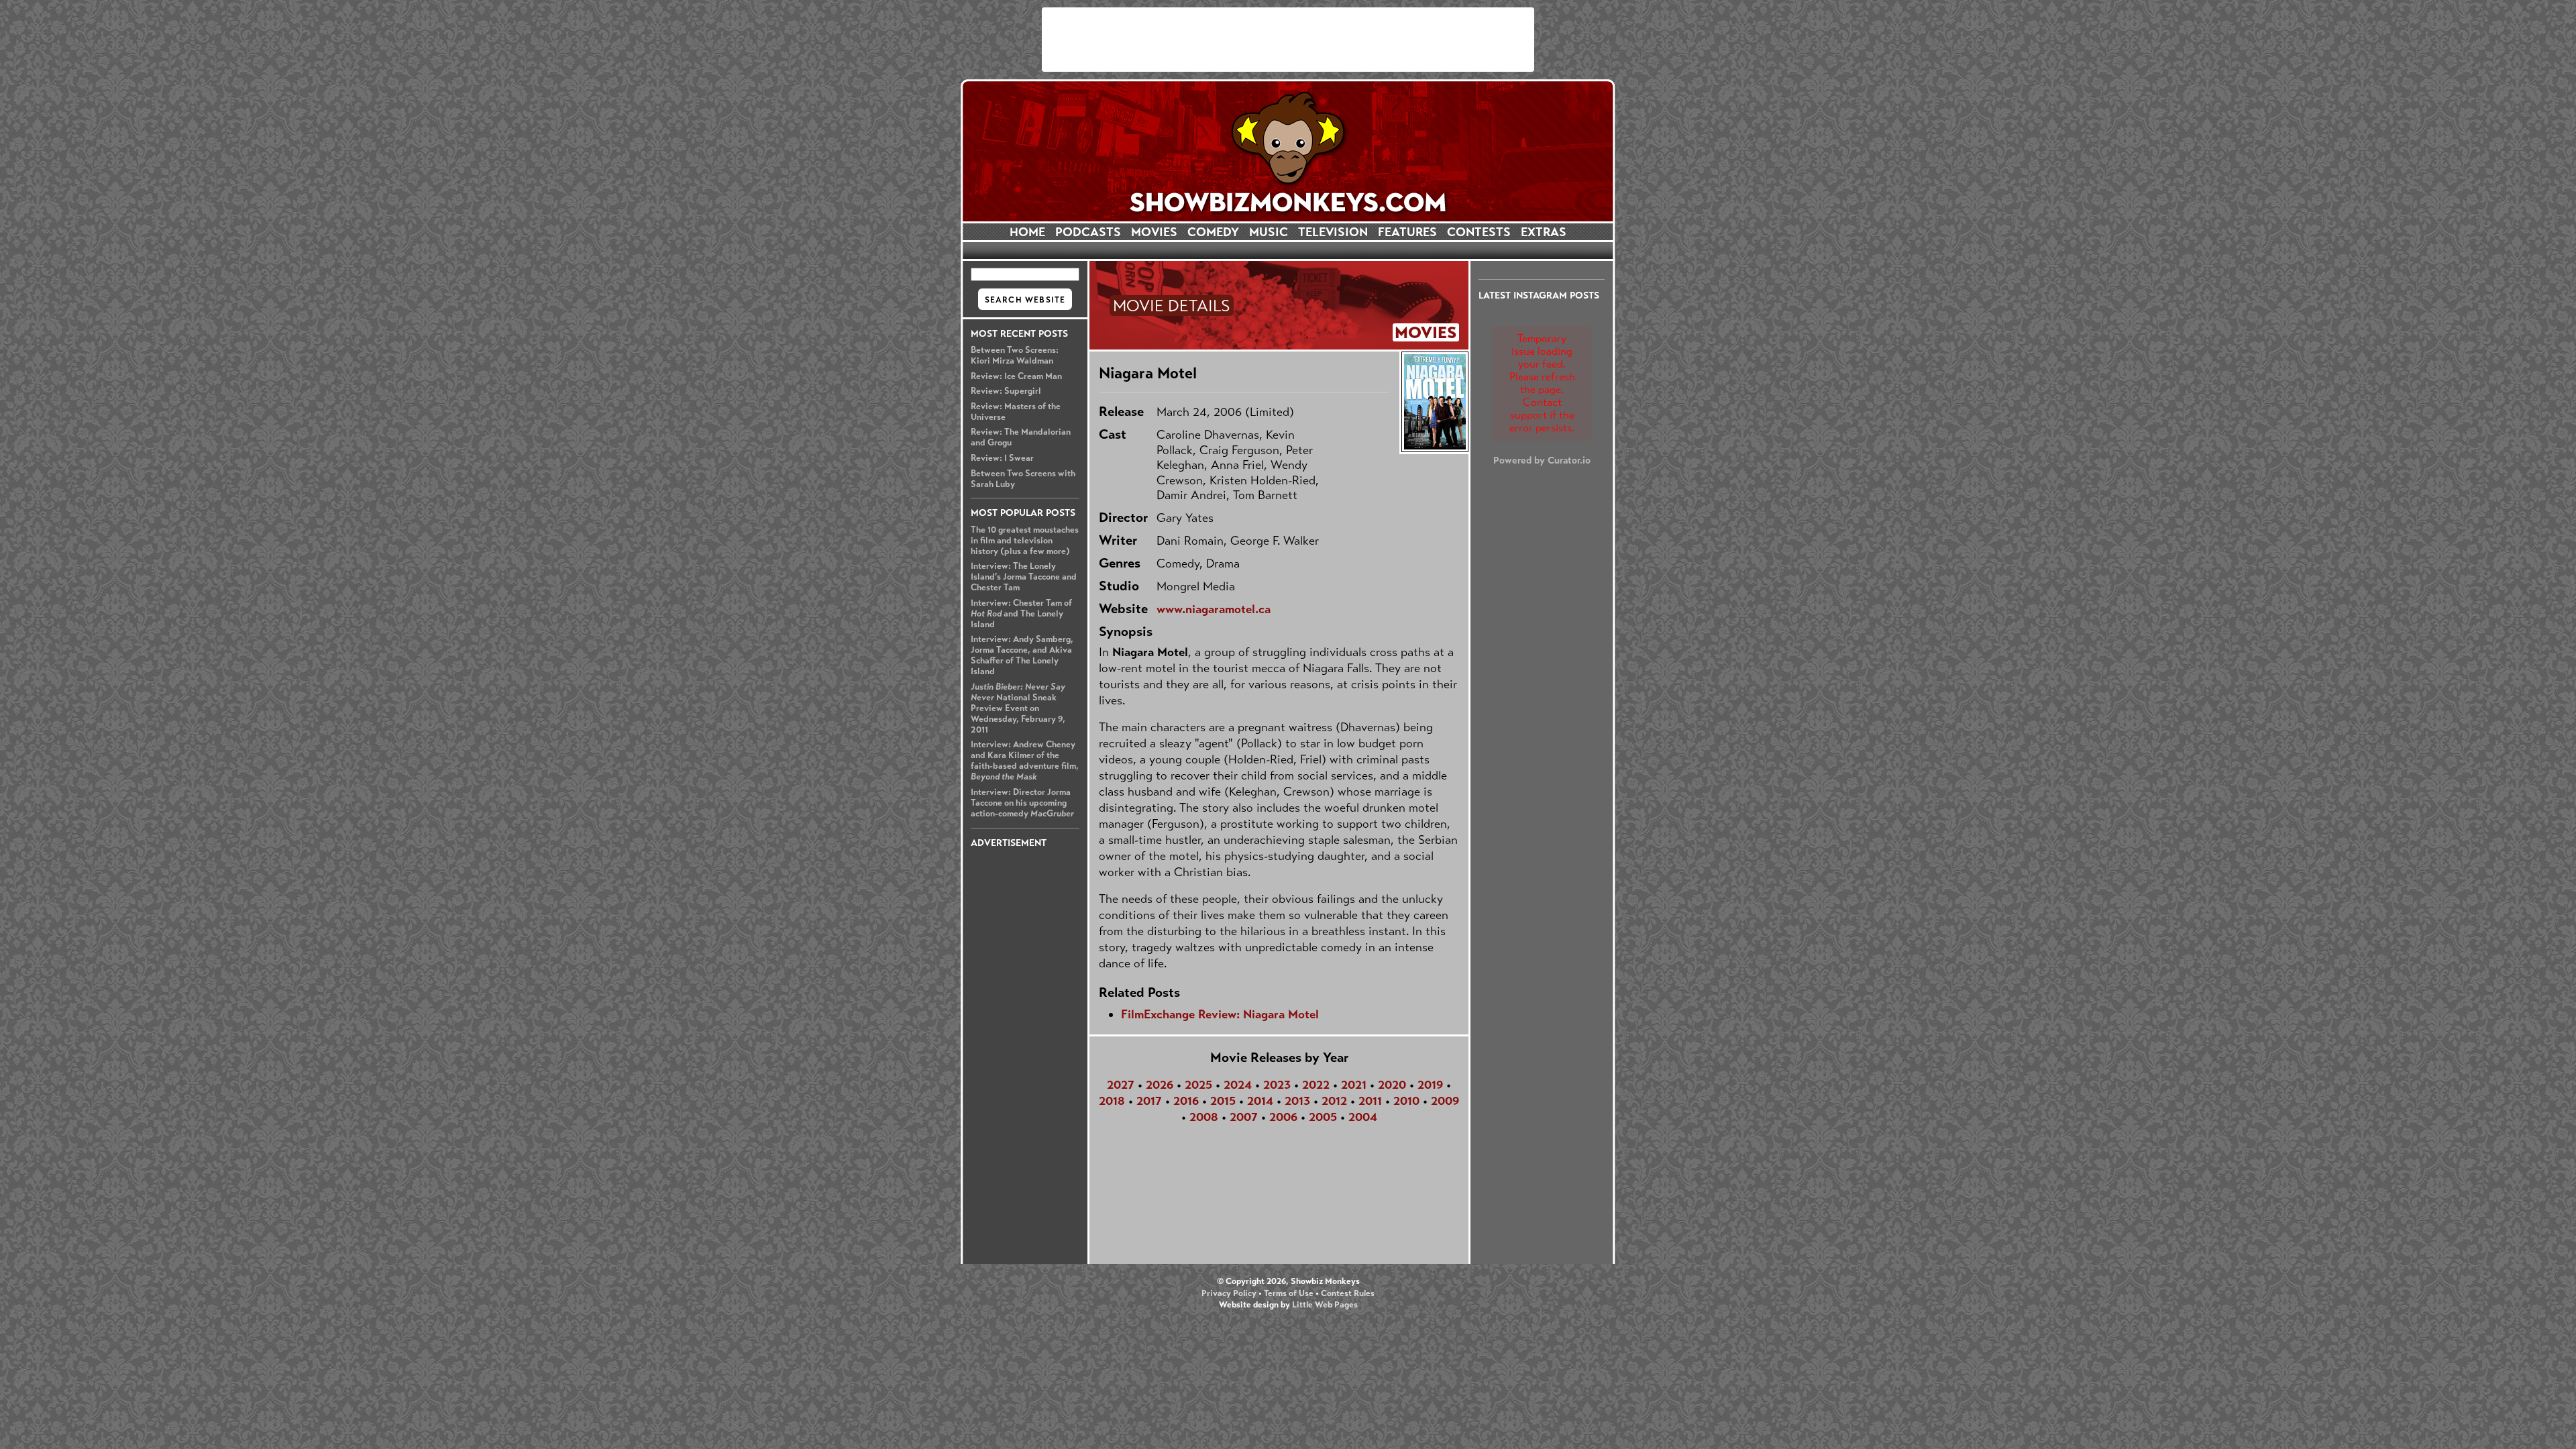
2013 (1297, 1101)
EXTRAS (1544, 232)
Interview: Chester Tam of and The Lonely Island (1021, 614)
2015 (1223, 1101)
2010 (1406, 1101)
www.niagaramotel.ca (1214, 609)
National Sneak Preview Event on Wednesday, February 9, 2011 (1018, 708)
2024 (1238, 1085)
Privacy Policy (1229, 1293)
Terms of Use (1289, 1293)
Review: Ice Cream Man (1016, 376)
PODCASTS (1088, 232)
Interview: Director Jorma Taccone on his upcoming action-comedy (1022, 803)
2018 (1112, 1101)
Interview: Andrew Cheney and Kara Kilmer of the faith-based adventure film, (1025, 761)
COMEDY (1213, 232)
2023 (1277, 1085)
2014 (1260, 1101)
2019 (1430, 1085)
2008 (1204, 1117)
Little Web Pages (1325, 1305)
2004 (1363, 1117)
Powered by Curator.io (1542, 460)
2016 (1186, 1101)
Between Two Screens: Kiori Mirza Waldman (1015, 356)
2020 (1392, 1085)
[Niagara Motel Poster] (1434, 402)
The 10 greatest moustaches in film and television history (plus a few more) (1025, 541)
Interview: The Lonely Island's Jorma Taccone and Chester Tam (1024, 577)
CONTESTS (1479, 232)
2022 (1316, 1085)
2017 (1149, 1101)
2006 (1283, 1117)
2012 (1334, 1101)
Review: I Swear (1002, 458)
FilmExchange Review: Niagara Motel (1220, 1014)
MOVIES (1154, 232)
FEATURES (1407, 232)
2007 (1244, 1117)
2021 (1354, 1085)
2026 (1160, 1085)
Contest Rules (1348, 1293)
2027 (1121, 1085)
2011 (1370, 1101)
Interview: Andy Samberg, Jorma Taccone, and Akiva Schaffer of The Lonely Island (1022, 655)
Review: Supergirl (1006, 391)
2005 (1323, 1117)
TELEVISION (1333, 232)
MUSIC (1269, 232)
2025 (1198, 1085)
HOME (1027, 232)
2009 (1445, 1101)
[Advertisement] (1288, 40)
